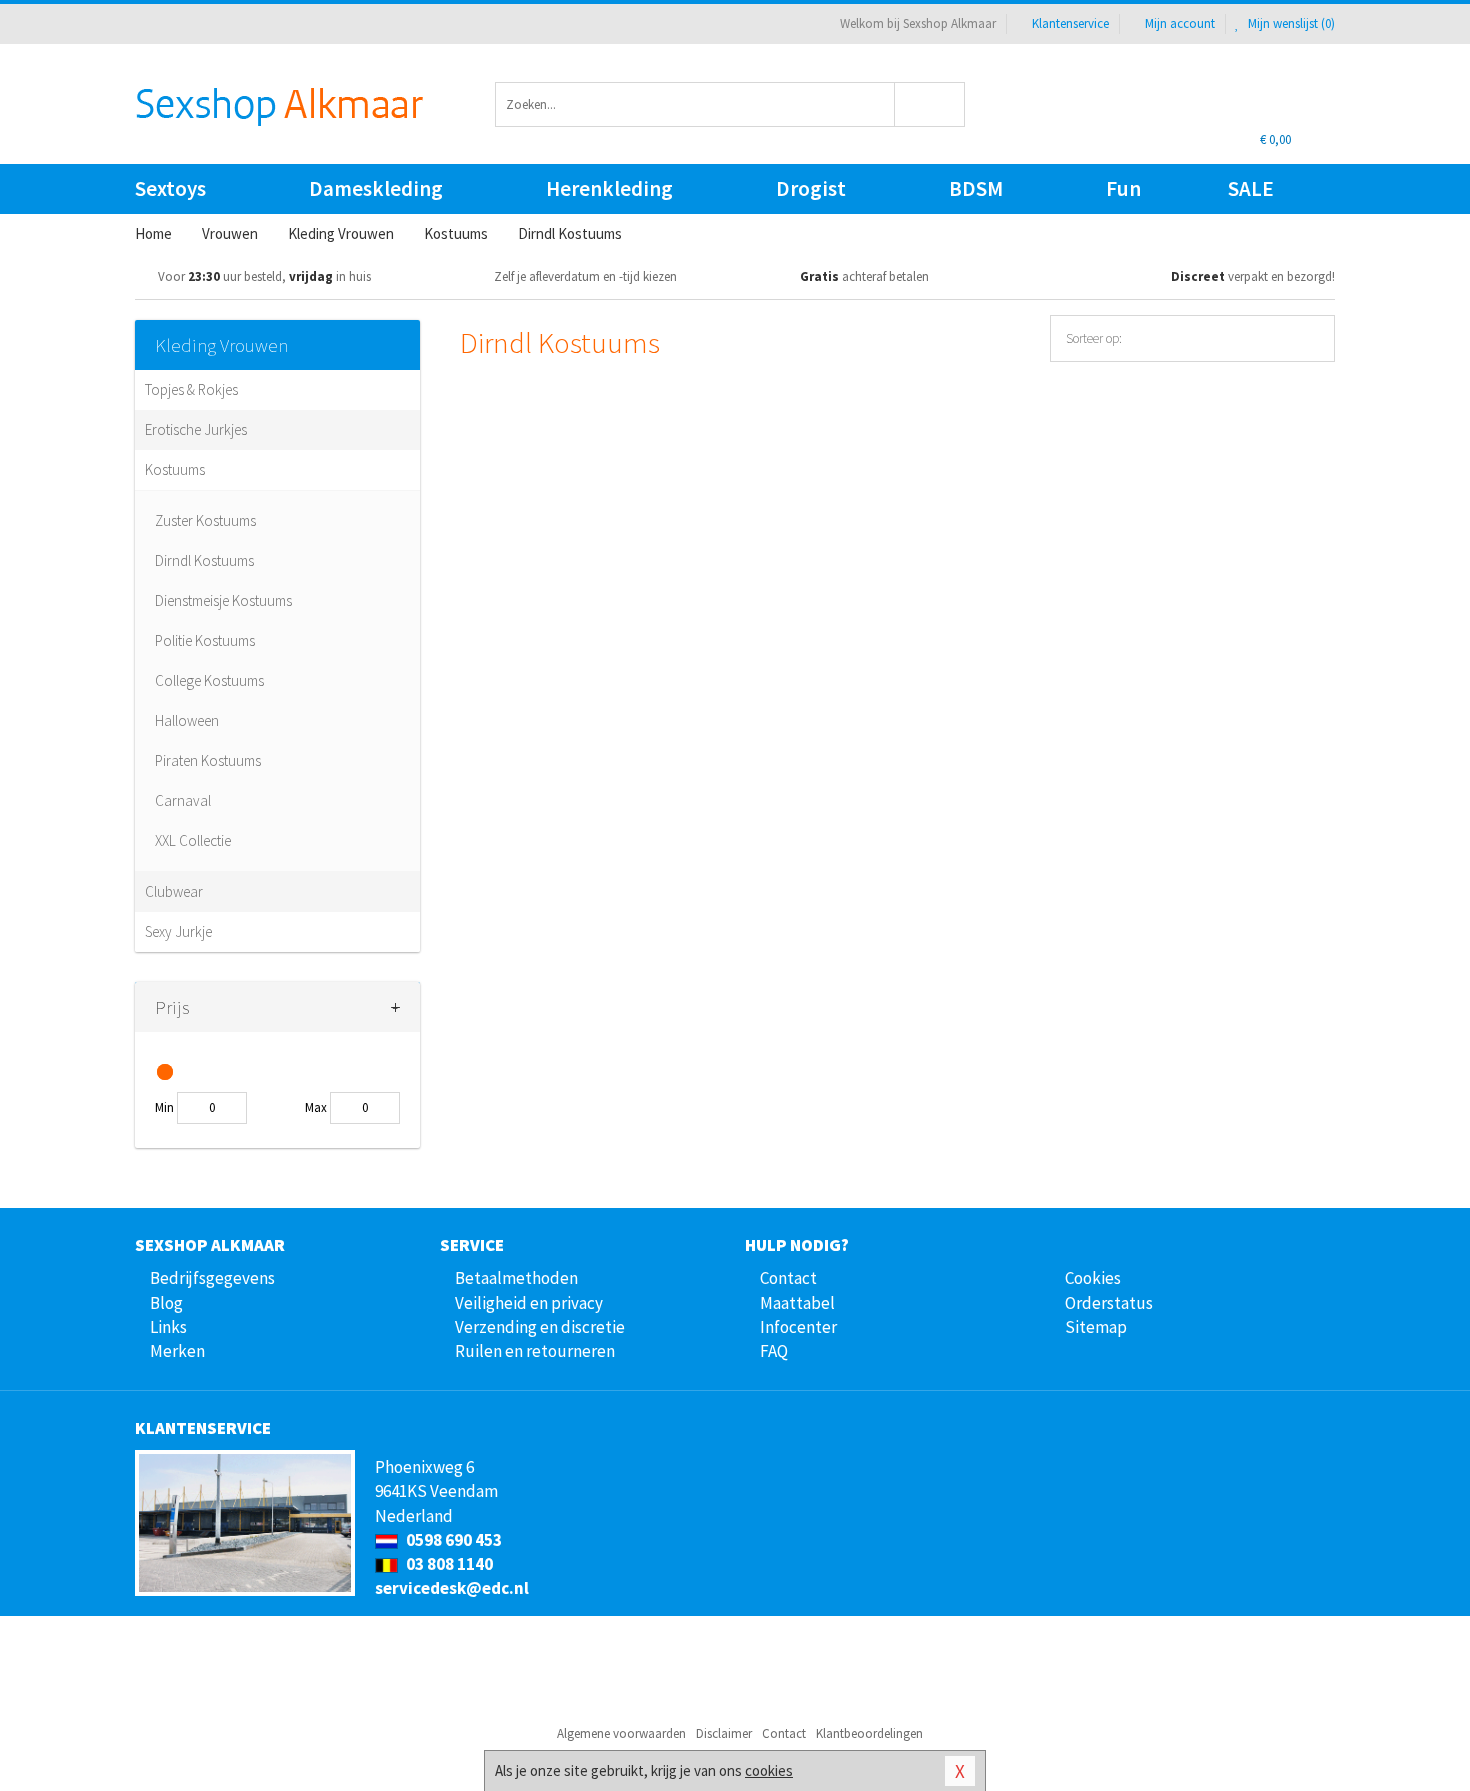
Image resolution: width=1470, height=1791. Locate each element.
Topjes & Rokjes (191, 389)
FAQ (774, 1351)
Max (316, 1107)
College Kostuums (209, 680)
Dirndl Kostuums (204, 560)
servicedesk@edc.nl (452, 1588)
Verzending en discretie (540, 1327)
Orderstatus (1109, 1303)
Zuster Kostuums (205, 520)
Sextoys (170, 188)
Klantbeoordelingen (869, 1733)
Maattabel (797, 1303)
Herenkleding (609, 188)
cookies (769, 1770)
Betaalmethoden (516, 1278)
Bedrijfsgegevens (212, 1278)
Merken (177, 1351)
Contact (788, 1278)
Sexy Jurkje (178, 931)
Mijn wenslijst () (1290, 23)
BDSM (976, 188)
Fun (1123, 188)
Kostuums (175, 469)
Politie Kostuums (205, 640)
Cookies (1093, 1278)
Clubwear (174, 891)
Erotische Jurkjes (196, 429)
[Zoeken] (930, 104)
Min (164, 1107)
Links (168, 1327)
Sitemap (1096, 1327)
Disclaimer (724, 1733)
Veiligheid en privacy (529, 1303)
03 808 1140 (448, 1564)
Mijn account (1180, 23)
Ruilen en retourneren (535, 1351)
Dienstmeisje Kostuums (223, 600)
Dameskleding (376, 188)
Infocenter (798, 1327)
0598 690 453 (452, 1540)
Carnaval (183, 800)
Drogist (811, 188)
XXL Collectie (193, 840)
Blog (166, 1303)
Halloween (187, 720)
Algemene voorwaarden (621, 1733)
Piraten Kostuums (208, 760)
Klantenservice (1070, 23)
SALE (1251, 188)
